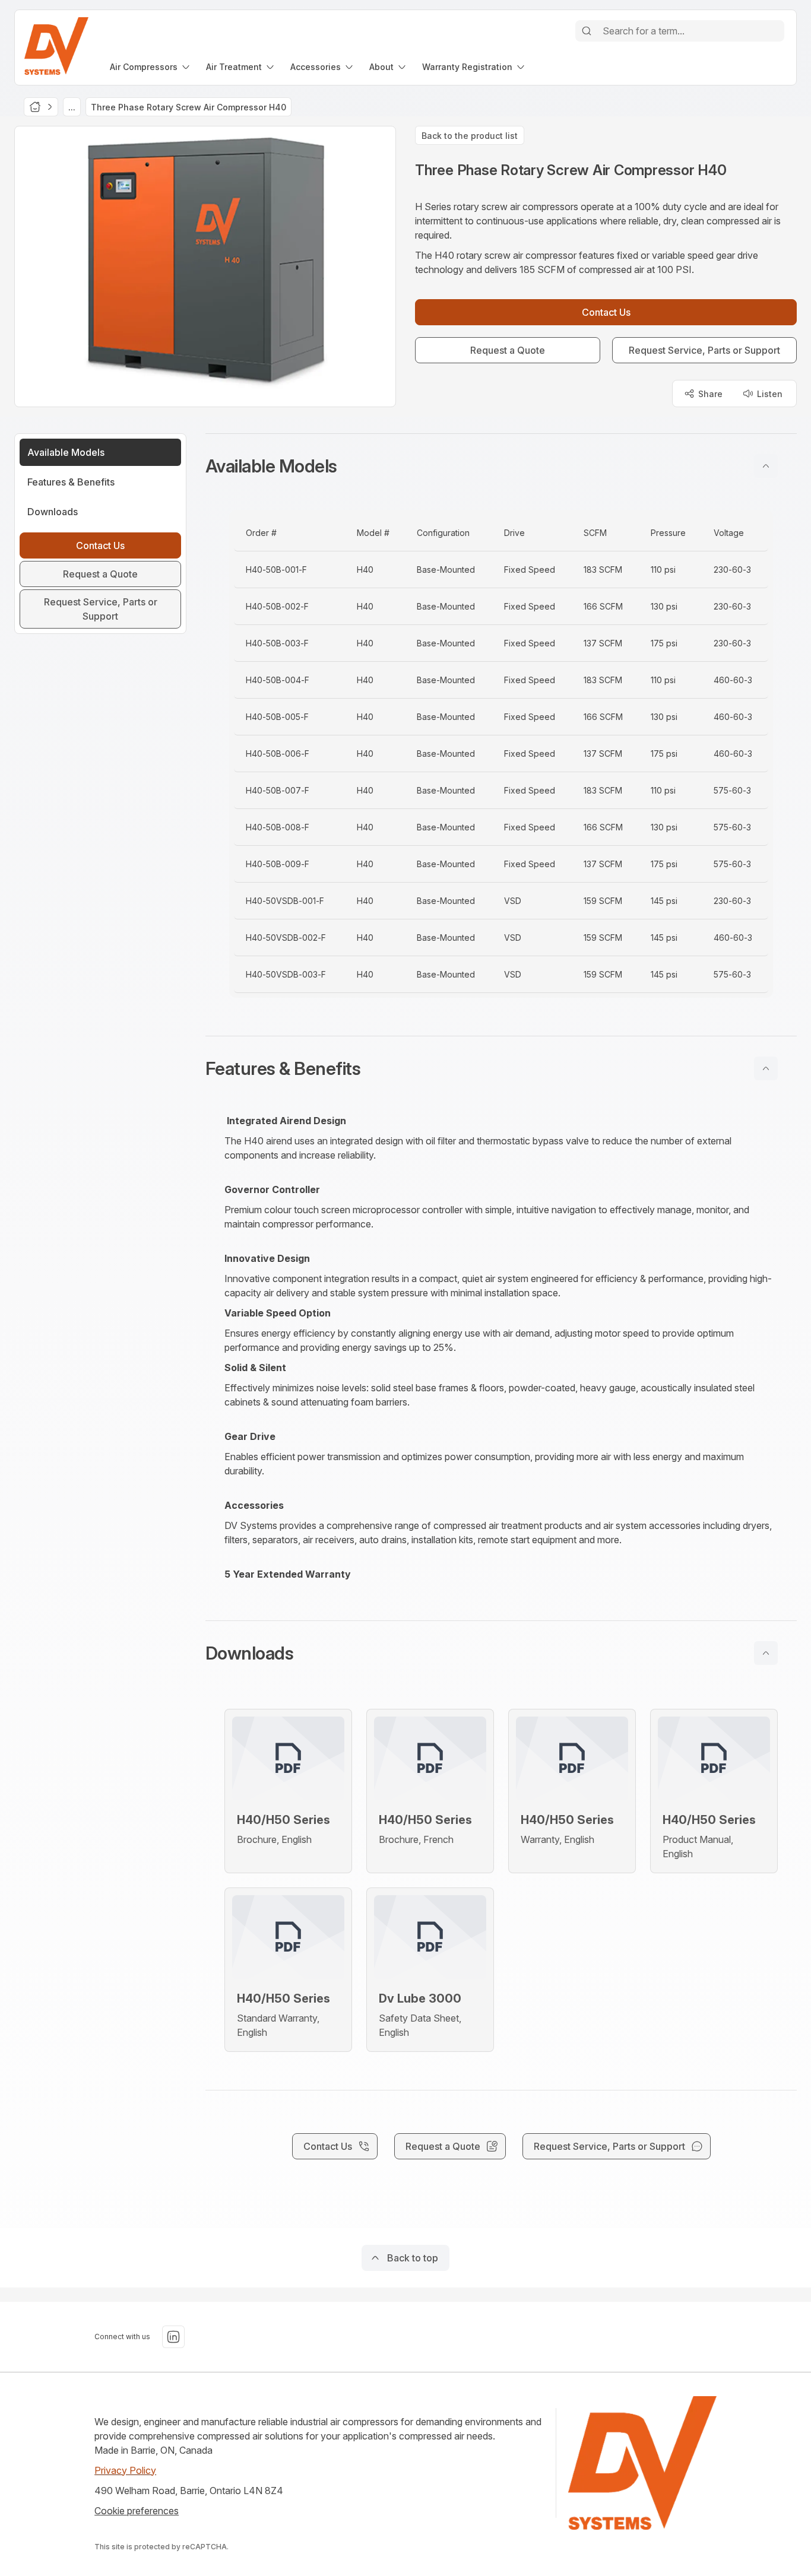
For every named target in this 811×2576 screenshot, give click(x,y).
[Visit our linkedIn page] (173, 2337)
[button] (501, 466)
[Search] (587, 31)
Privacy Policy (125, 2470)
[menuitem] (151, 67)
